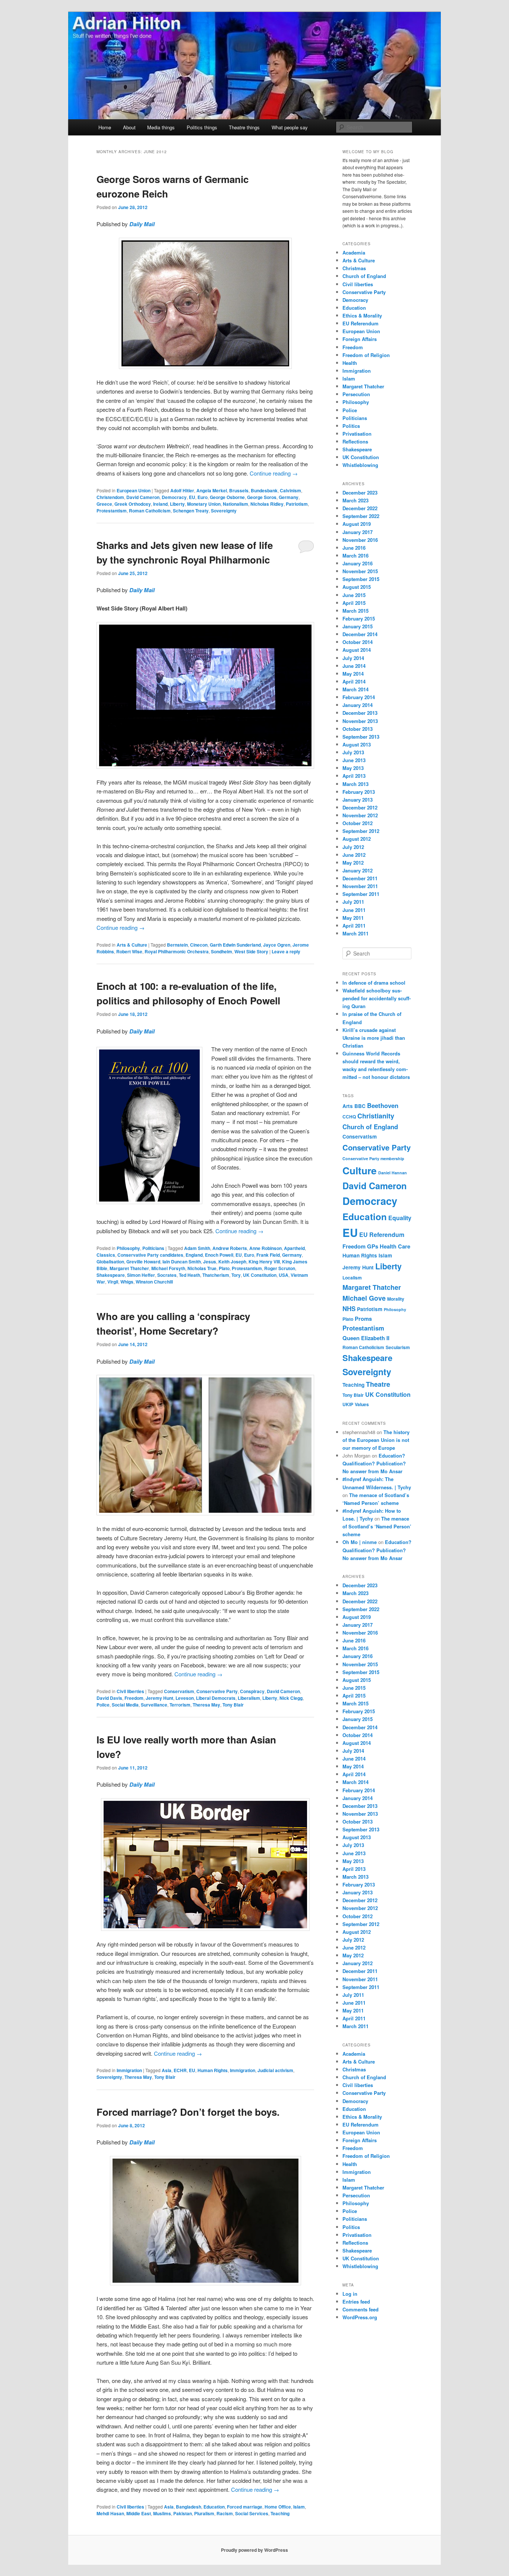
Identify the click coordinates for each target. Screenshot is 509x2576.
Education (214, 2507)
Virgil (113, 1282)
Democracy (174, 497)
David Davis (109, 1698)
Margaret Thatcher (129, 1268)
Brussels (239, 490)
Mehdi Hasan (110, 2513)
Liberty (177, 504)
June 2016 (354, 548)
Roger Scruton (280, 1268)
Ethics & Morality (362, 315)
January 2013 (358, 800)
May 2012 (353, 863)
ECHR (180, 2070)
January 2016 (358, 563)
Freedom (134, 1698)
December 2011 (360, 878)
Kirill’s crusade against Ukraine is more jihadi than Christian (374, 1038)
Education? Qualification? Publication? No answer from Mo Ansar (374, 1463)
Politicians (153, 1248)
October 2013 (358, 729)
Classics (106, 1255)
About (129, 127)
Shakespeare (111, 1275)
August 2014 (357, 650)
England (194, 1255)
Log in (350, 2294)
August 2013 (357, 744)
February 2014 (359, 697)
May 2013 (353, 768)
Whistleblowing (360, 465)
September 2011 (361, 894)
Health (350, 363)
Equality (400, 1218)
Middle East (139, 2513)
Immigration (129, 2070)
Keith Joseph (232, 1262)
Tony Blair (233, 1705)
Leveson (185, 1698)
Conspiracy (252, 1691)
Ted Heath (189, 1275)
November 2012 (360, 815)
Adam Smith (197, 1248)
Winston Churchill (154, 1282)
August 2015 (357, 587)
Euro (203, 497)
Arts (348, 1106)
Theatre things (244, 127)
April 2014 (354, 681)
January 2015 (358, 626)
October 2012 (358, 823)
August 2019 (357, 524)
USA (284, 1275)
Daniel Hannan (393, 1173)
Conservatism (179, 1691)
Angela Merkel (212, 490)
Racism (225, 2513)
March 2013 (355, 784)
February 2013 (359, 792)
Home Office (278, 2507)
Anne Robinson (265, 1248)
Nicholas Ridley (267, 504)
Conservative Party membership (373, 1158)
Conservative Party (217, 1691)
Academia (354, 252)
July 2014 (353, 658)
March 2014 (355, 689)
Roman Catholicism (150, 511)
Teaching (280, 2513)
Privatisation (357, 434)
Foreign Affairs (360, 339)
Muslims (162, 2513)
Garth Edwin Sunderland (235, 945)
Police (103, 1705)
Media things (161, 127)
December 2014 (360, 634)
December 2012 (360, 807)
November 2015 (360, 571)
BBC (360, 1106)
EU (192, 497)
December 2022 (360, 508)
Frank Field (268, 1255)
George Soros (262, 497)
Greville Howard (143, 1262)
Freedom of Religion (366, 355)
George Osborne (227, 497)
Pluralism (204, 2513)
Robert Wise (129, 951)
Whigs (127, 1282)
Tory (236, 1275)
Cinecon (199, 945)
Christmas (354, 268)
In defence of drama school (374, 983)
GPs (373, 1246)
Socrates (167, 1275)
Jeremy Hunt (159, 1698)
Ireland (160, 504)
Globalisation (110, 1262)
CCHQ (349, 1117)
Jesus (210, 1262)
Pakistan (183, 2513)
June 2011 (354, 910)
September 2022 (361, 516)
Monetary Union (204, 504)
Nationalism (235, 504)
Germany (289, 497)
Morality (396, 1299)
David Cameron (143, 497)
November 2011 (360, 886)
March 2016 (355, 555)
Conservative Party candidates (150, 1255)
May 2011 (353, 918)
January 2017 (358, 532)
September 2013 (361, 737)
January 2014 (358, 705)
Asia (167, 2070)
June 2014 (354, 666)
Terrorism (180, 1705)
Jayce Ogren (277, 945)
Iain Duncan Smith (182, 1262)
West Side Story (251, 951)
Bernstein (177, 945)
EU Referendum (361, 323)
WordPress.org (360, 2317)
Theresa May (206, 1705)
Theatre (378, 1384)
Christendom (110, 497)
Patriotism (297, 504)
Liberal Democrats (216, 1698)
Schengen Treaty (191, 511)
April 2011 (354, 926)
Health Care (395, 1246)
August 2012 (357, 839)
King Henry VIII (264, 1262)
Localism (352, 1278)
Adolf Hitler (182, 490)
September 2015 (361, 579)
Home (105, 127)
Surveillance (154, 1705)
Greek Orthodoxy (133, 504)
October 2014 (358, 642)
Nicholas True (202, 1268)
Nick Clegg (291, 1698)
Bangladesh (189, 2507)
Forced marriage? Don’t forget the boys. (188, 2112)
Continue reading (274, 473)
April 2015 (354, 603)
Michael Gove (364, 1298)
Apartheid (294, 1248)
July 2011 (353, 902)
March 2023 (355, 500)
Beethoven (383, 1105)
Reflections (355, 441)
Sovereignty (224, 511)
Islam (299, 2507)
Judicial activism (275, 2070)
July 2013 (353, 752)
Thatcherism (216, 1275)
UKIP (348, 1404)
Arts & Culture (132, 945)
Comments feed (361, 2309)
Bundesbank (264, 490)
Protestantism (112, 511)
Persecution (356, 394)
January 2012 (358, 870)
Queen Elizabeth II (366, 1338)
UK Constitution (260, 1275)
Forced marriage (245, 2507)
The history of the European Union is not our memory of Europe (376, 1440)
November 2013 (360, 721)
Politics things (202, 127)
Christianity (376, 1116)
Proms (363, 1319)
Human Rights (213, 2070)
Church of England (364, 276)
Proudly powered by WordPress (255, 2550)
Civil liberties (130, 1691)
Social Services (252, 2513)
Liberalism (249, 1698)
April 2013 (354, 776)
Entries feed (356, 2302)
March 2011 (355, 933)
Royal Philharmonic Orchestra (177, 951)
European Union (134, 490)
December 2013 (360, 713)
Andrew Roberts (230, 1248)
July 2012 (353, 847)
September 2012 (361, 831)
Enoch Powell (219, 1255)
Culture (360, 1170)
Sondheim (222, 951)
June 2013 (354, 760)
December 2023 (360, 493)
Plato (224, 1268)
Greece (104, 504)
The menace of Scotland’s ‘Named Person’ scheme (377, 1526)
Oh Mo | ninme (360, 1542)
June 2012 (354, 855)
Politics (351, 426)
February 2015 (359, 618)
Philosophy (128, 1248)
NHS (349, 1308)
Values (362, 1404)
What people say (290, 127)
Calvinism (290, 490)
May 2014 (353, 674)
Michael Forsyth (168, 1268)
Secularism (398, 1347)
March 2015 (355, 611)
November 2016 (360, 540)
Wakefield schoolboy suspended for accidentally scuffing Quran (377, 998)
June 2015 (354, 595)
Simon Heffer (141, 1275)
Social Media (125, 1705)
